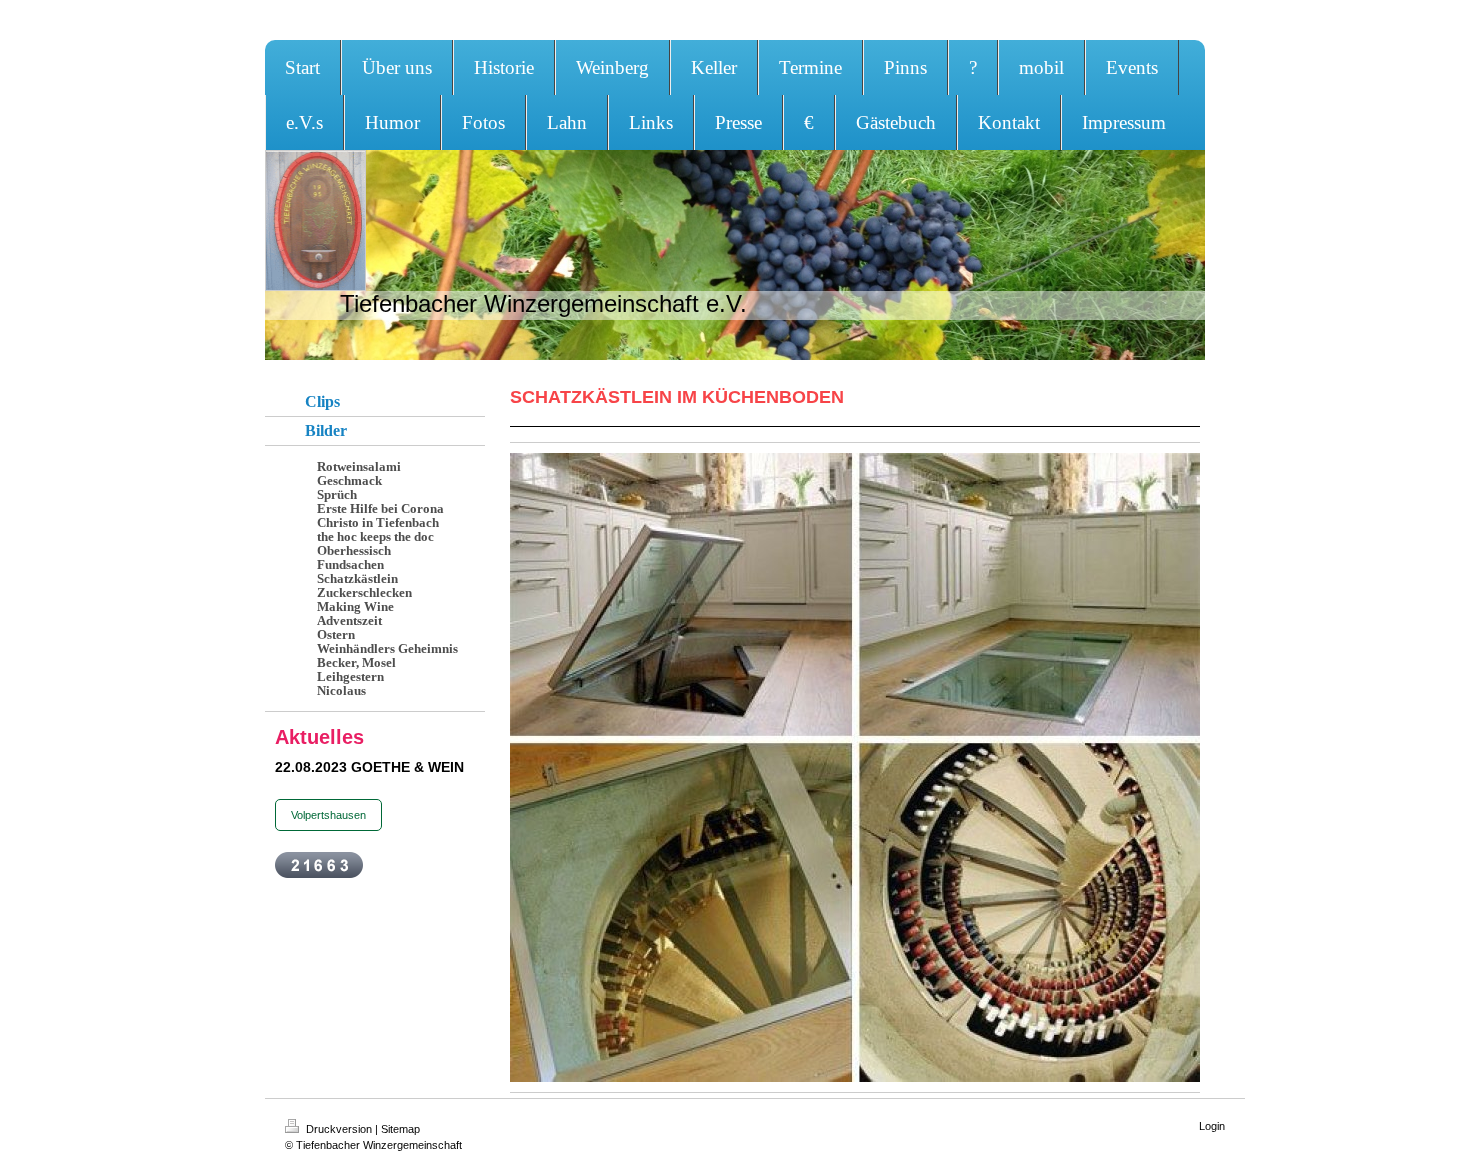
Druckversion (339, 1129)
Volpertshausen (328, 815)
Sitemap (400, 1129)
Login (1212, 1126)
